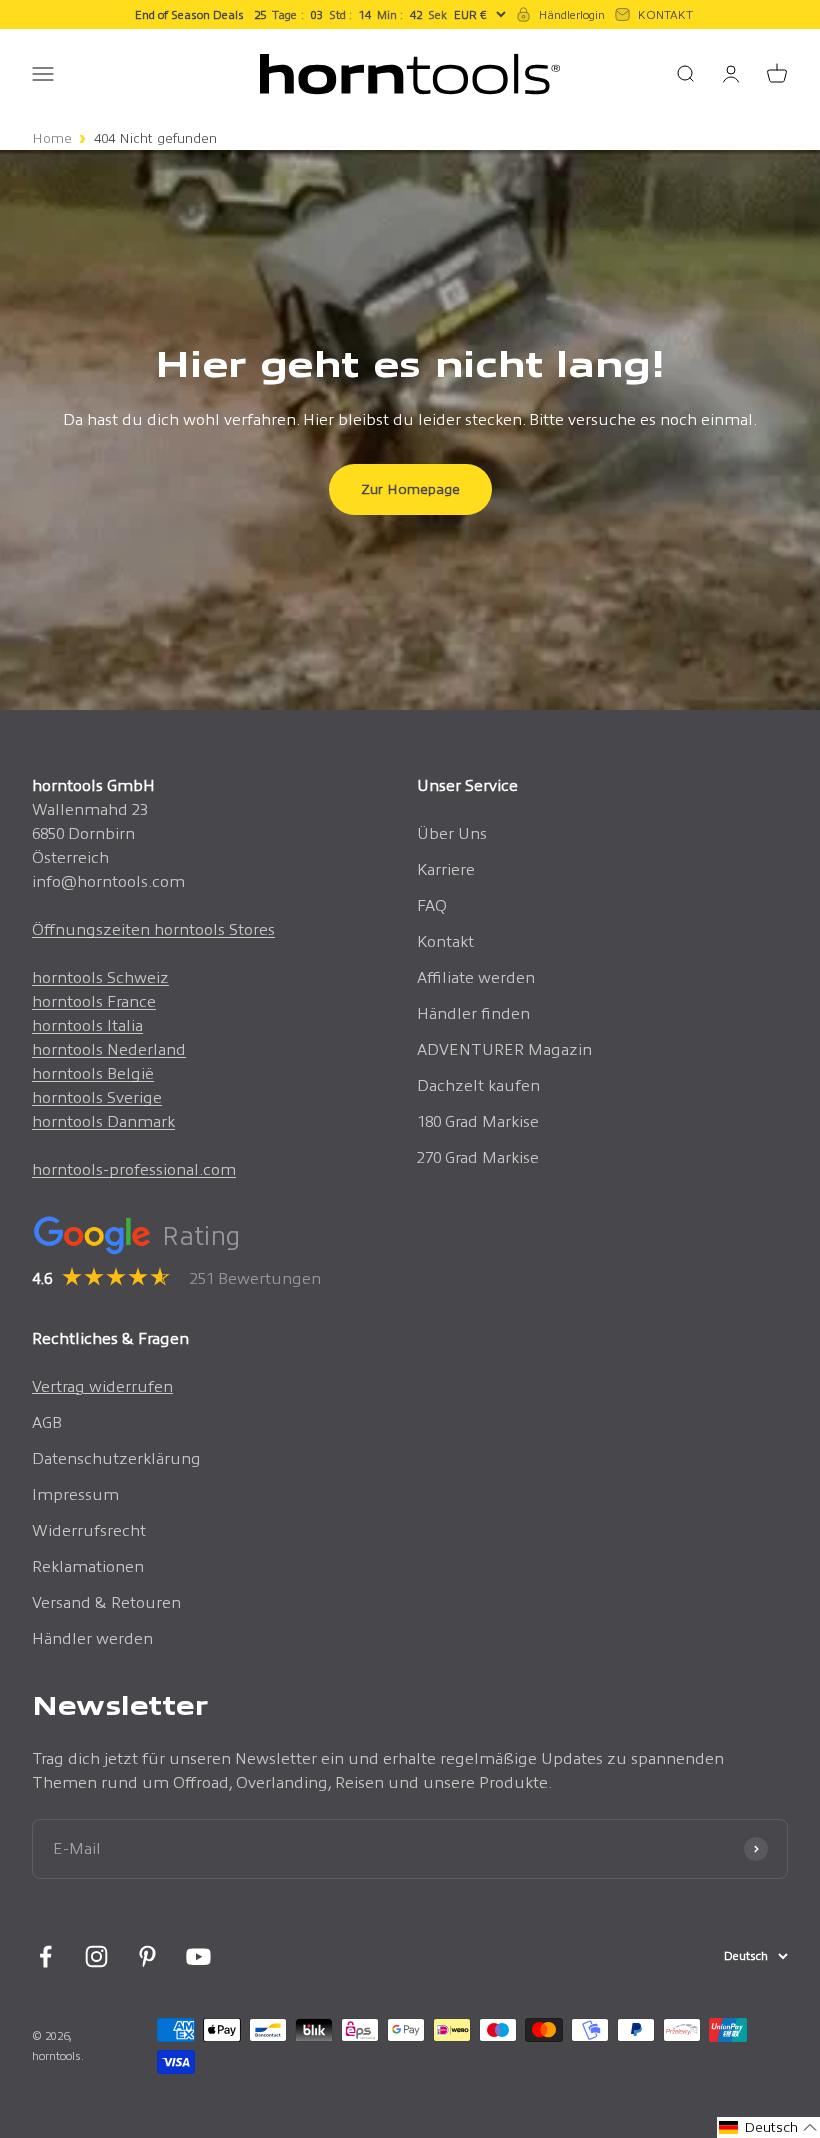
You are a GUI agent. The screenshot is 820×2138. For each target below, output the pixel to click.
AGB (47, 1422)
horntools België (93, 1073)
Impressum (75, 1494)
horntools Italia (87, 1025)
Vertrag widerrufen (102, 1386)
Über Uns (452, 833)
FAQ (432, 905)
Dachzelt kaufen (478, 1085)
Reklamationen (88, 1566)
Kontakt (445, 941)
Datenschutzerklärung (116, 1458)
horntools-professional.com (134, 1169)
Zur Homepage (410, 489)
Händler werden (92, 1638)
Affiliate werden (476, 977)
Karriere (446, 869)
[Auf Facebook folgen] (45, 1956)
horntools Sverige (97, 1097)
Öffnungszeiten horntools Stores (153, 929)
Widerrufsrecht (89, 1530)
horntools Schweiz (100, 977)
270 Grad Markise (478, 1157)
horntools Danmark (103, 1121)
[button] (768, 2127)
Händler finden (473, 1013)
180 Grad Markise (478, 1121)
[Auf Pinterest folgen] (147, 1956)
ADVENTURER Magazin (504, 1049)
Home (52, 138)
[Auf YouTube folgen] (198, 1956)
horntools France (94, 1001)
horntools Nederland (109, 1049)
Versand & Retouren (106, 1602)
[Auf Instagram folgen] (96, 1956)
